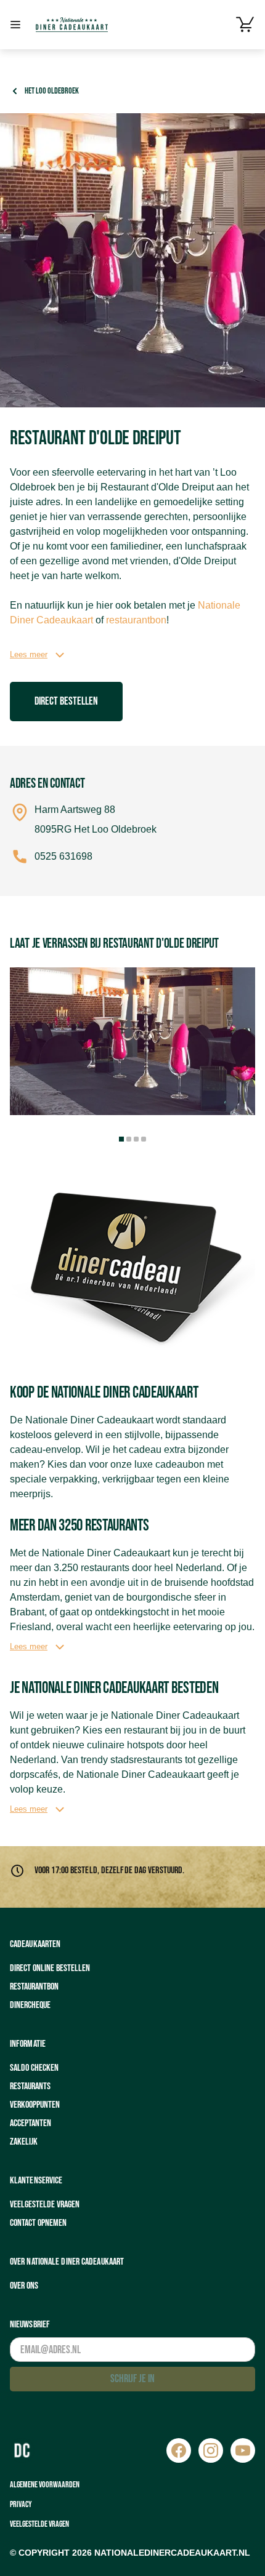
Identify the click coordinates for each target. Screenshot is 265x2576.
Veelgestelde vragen (45, 2205)
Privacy (21, 2504)
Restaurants (30, 2086)
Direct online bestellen (50, 1968)
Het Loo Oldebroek (52, 91)
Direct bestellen (66, 701)
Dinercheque (30, 2005)
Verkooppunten (35, 2105)
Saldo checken (34, 2068)
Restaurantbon (34, 1987)
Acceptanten (31, 2123)
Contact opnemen (38, 2223)
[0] (245, 25)
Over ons (24, 2286)
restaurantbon (136, 620)
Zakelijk (24, 2142)
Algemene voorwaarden (45, 2485)
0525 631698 (63, 856)
